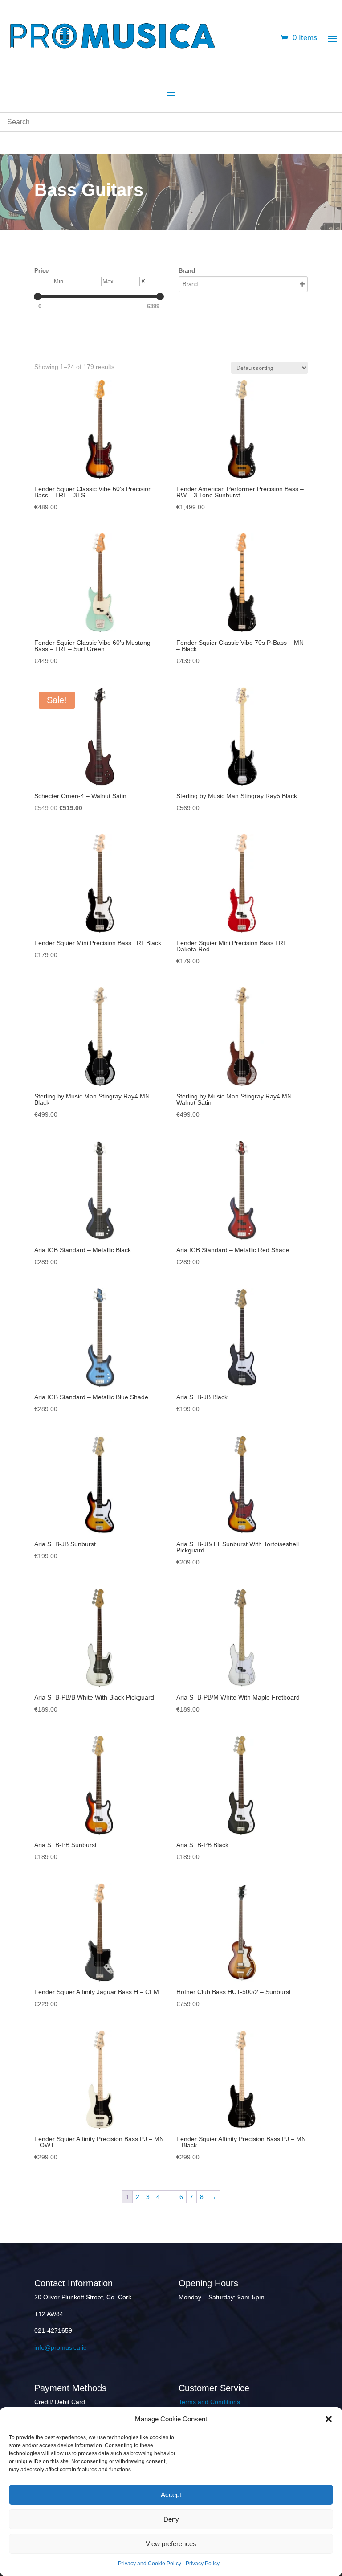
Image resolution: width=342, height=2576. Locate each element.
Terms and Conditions (209, 2402)
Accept (171, 2495)
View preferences (171, 2544)
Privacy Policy (203, 2564)
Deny (171, 2519)
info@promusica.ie (61, 2347)
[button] (329, 2419)
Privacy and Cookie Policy (150, 2564)
